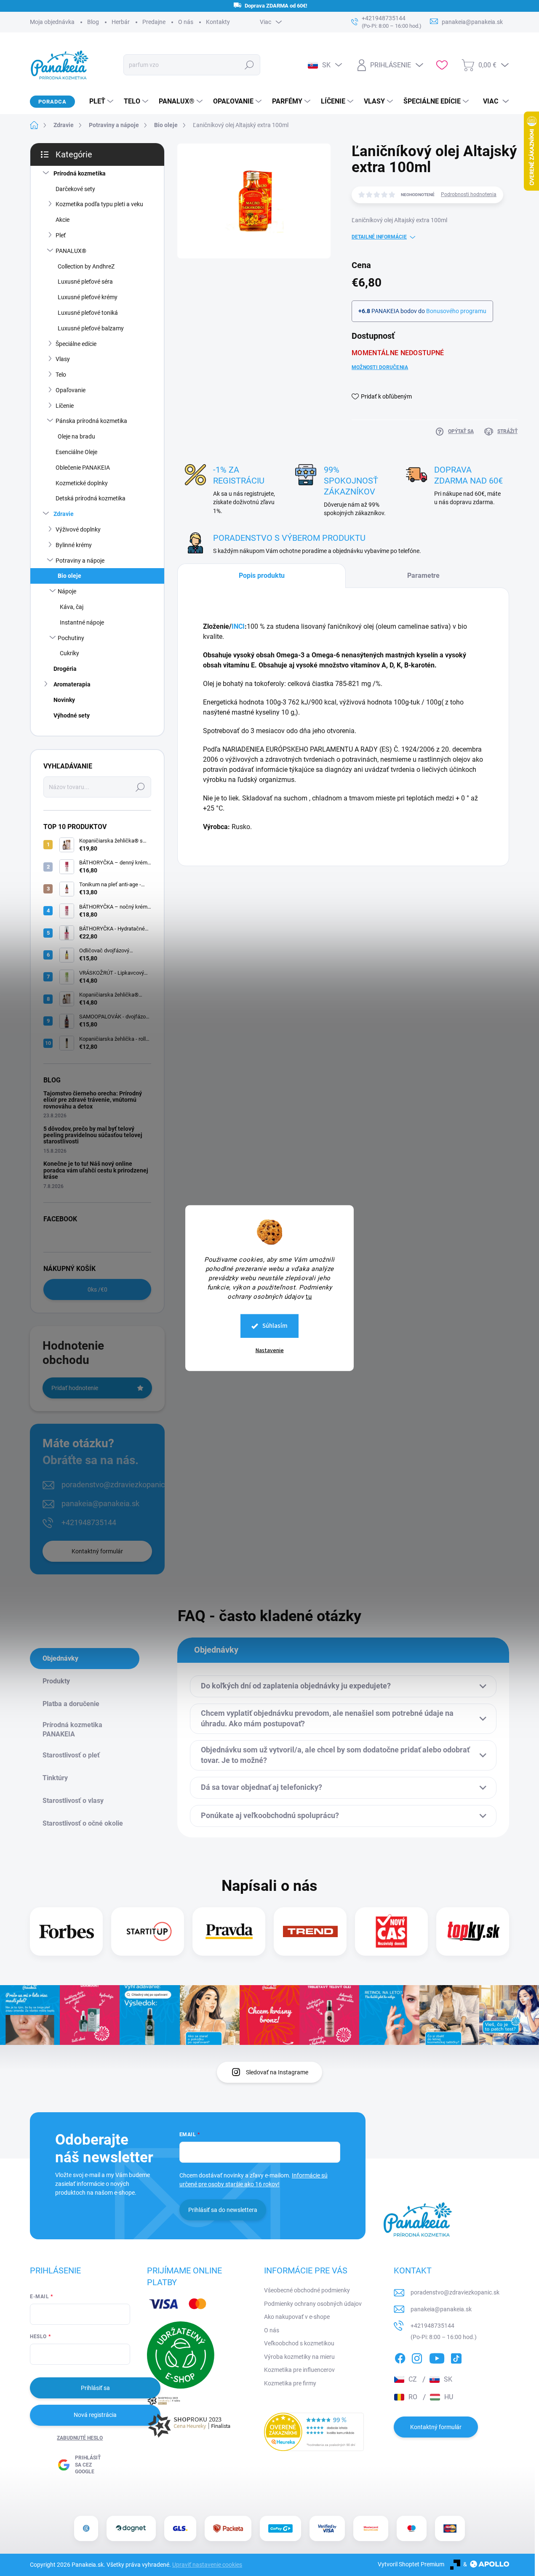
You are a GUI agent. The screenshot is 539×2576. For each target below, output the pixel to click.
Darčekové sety (75, 189)
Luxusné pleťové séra (85, 282)
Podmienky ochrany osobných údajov (313, 2304)
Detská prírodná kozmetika (91, 498)
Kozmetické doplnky (82, 483)
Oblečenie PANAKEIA (83, 468)
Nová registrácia (95, 2415)
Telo (61, 375)
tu (309, 1297)
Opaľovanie (71, 390)
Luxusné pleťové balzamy (91, 328)
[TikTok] (456, 2357)
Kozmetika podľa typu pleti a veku (99, 204)
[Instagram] (417, 2357)
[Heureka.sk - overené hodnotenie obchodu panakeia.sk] (314, 2432)
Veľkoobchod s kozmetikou (299, 2343)
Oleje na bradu (76, 436)
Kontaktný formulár (97, 1551)
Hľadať (249, 65)
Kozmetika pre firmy (290, 2383)
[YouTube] (437, 2357)
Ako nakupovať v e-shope (297, 2317)
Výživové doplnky (78, 529)
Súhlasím (275, 1326)
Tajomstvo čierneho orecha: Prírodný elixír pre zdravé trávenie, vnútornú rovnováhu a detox (93, 1100)
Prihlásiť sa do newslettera (223, 2210)
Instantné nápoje (82, 622)
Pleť (61, 235)
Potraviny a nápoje (80, 561)
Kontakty (218, 22)
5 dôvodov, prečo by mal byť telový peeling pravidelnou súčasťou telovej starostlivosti (93, 1135)
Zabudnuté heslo (80, 2438)
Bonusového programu (456, 311)
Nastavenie (270, 1350)
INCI (238, 626)
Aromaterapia (72, 684)
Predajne (154, 22)
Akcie (63, 220)
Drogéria (65, 669)
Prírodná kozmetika (80, 173)
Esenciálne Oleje (76, 452)
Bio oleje (69, 576)
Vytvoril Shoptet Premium (411, 2564)
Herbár (121, 22)
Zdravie (64, 514)
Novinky (64, 700)
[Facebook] (400, 2357)
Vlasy (63, 359)
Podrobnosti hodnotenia (469, 194)
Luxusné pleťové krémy (88, 297)
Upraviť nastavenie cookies (207, 2565)
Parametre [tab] (423, 576)
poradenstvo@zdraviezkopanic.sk (118, 1485)
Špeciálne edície (76, 344)
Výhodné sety (72, 715)
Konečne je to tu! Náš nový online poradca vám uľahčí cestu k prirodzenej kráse (96, 1170)
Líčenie (65, 406)
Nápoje (67, 591)
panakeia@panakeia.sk (100, 1503)
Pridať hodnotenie (75, 1388)
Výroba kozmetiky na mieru (299, 2357)
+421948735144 (89, 1522)
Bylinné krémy (74, 545)
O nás (186, 22)
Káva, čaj (72, 607)
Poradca (52, 102)
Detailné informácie (379, 237)
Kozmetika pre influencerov (299, 2370)
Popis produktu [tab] (262, 576)
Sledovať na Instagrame (277, 2072)
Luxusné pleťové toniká (88, 313)
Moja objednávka (52, 22)
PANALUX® (71, 251)
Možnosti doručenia (380, 367)
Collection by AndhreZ (86, 266)
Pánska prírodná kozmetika (91, 421)
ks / (97, 1289)
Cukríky (69, 653)
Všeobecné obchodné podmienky (307, 2290)
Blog (93, 22)
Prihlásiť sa (95, 2388)
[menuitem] (98, 101)
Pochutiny (71, 638)
